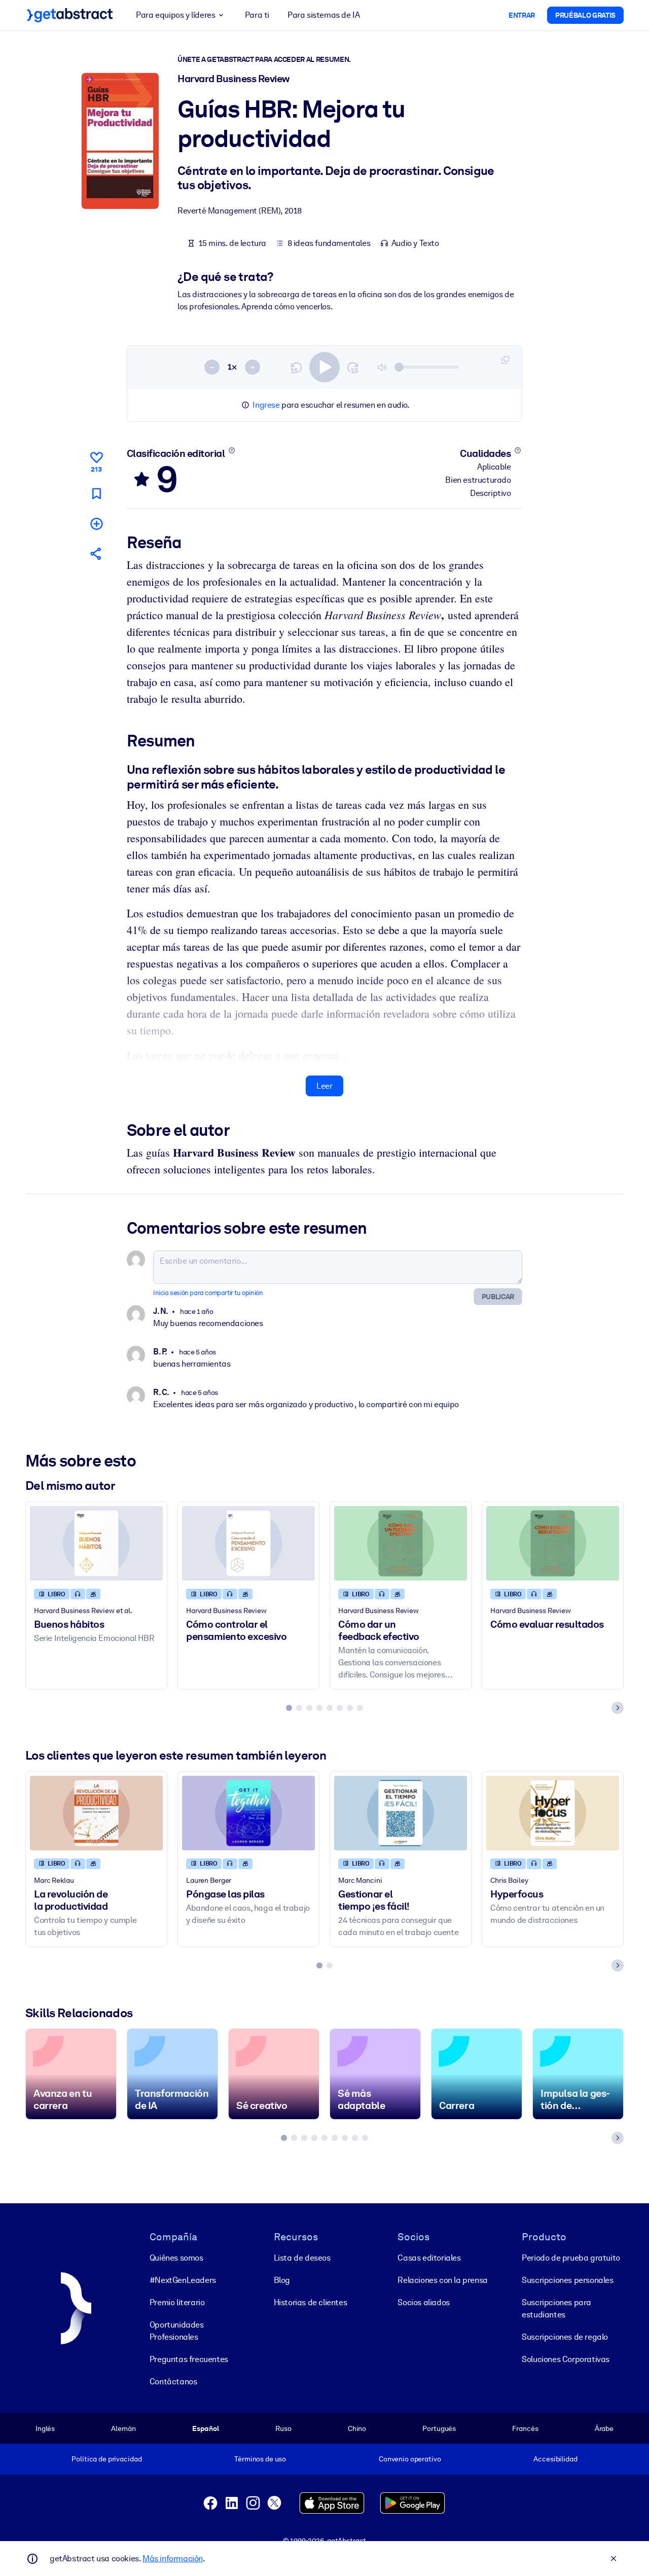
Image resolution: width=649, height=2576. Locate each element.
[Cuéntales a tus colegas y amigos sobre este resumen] (96, 553)
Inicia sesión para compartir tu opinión (208, 1293)
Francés (525, 2428)
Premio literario (177, 2302)
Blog (282, 2280)
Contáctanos (173, 2382)
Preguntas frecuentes (189, 2359)
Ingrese (266, 405)
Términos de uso (260, 2459)
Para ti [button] (257, 15)
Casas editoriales (429, 2258)
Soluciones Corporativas (566, 2359)
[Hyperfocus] (553, 1813)
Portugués (439, 2428)
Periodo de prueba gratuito (571, 2258)
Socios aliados (423, 2302)
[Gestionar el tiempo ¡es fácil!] (401, 1813)
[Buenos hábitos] (96, 1543)
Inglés (45, 2428)
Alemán (123, 2428)
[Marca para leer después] (96, 494)
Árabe (604, 2428)
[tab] (289, 1708)
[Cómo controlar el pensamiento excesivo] (248, 1543)
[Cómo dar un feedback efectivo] (401, 1543)
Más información (173, 2559)
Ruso (283, 2428)
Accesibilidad (555, 2459)
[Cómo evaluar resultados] (553, 1543)
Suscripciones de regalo (565, 2337)
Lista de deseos (302, 2258)
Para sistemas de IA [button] (323, 15)
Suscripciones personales (567, 2280)
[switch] (324, 367)
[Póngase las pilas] (248, 1813)
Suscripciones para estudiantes (556, 2309)
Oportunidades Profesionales (177, 2331)
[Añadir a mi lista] (96, 524)
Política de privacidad (106, 2459)
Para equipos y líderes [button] (175, 15)
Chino (357, 2428)
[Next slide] (618, 1708)
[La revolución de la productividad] (96, 1813)
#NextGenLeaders (183, 2280)
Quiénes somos (176, 2258)
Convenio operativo (410, 2459)
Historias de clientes (311, 2302)
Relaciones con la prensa (442, 2280)
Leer (324, 1086)
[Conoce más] (231, 450)
